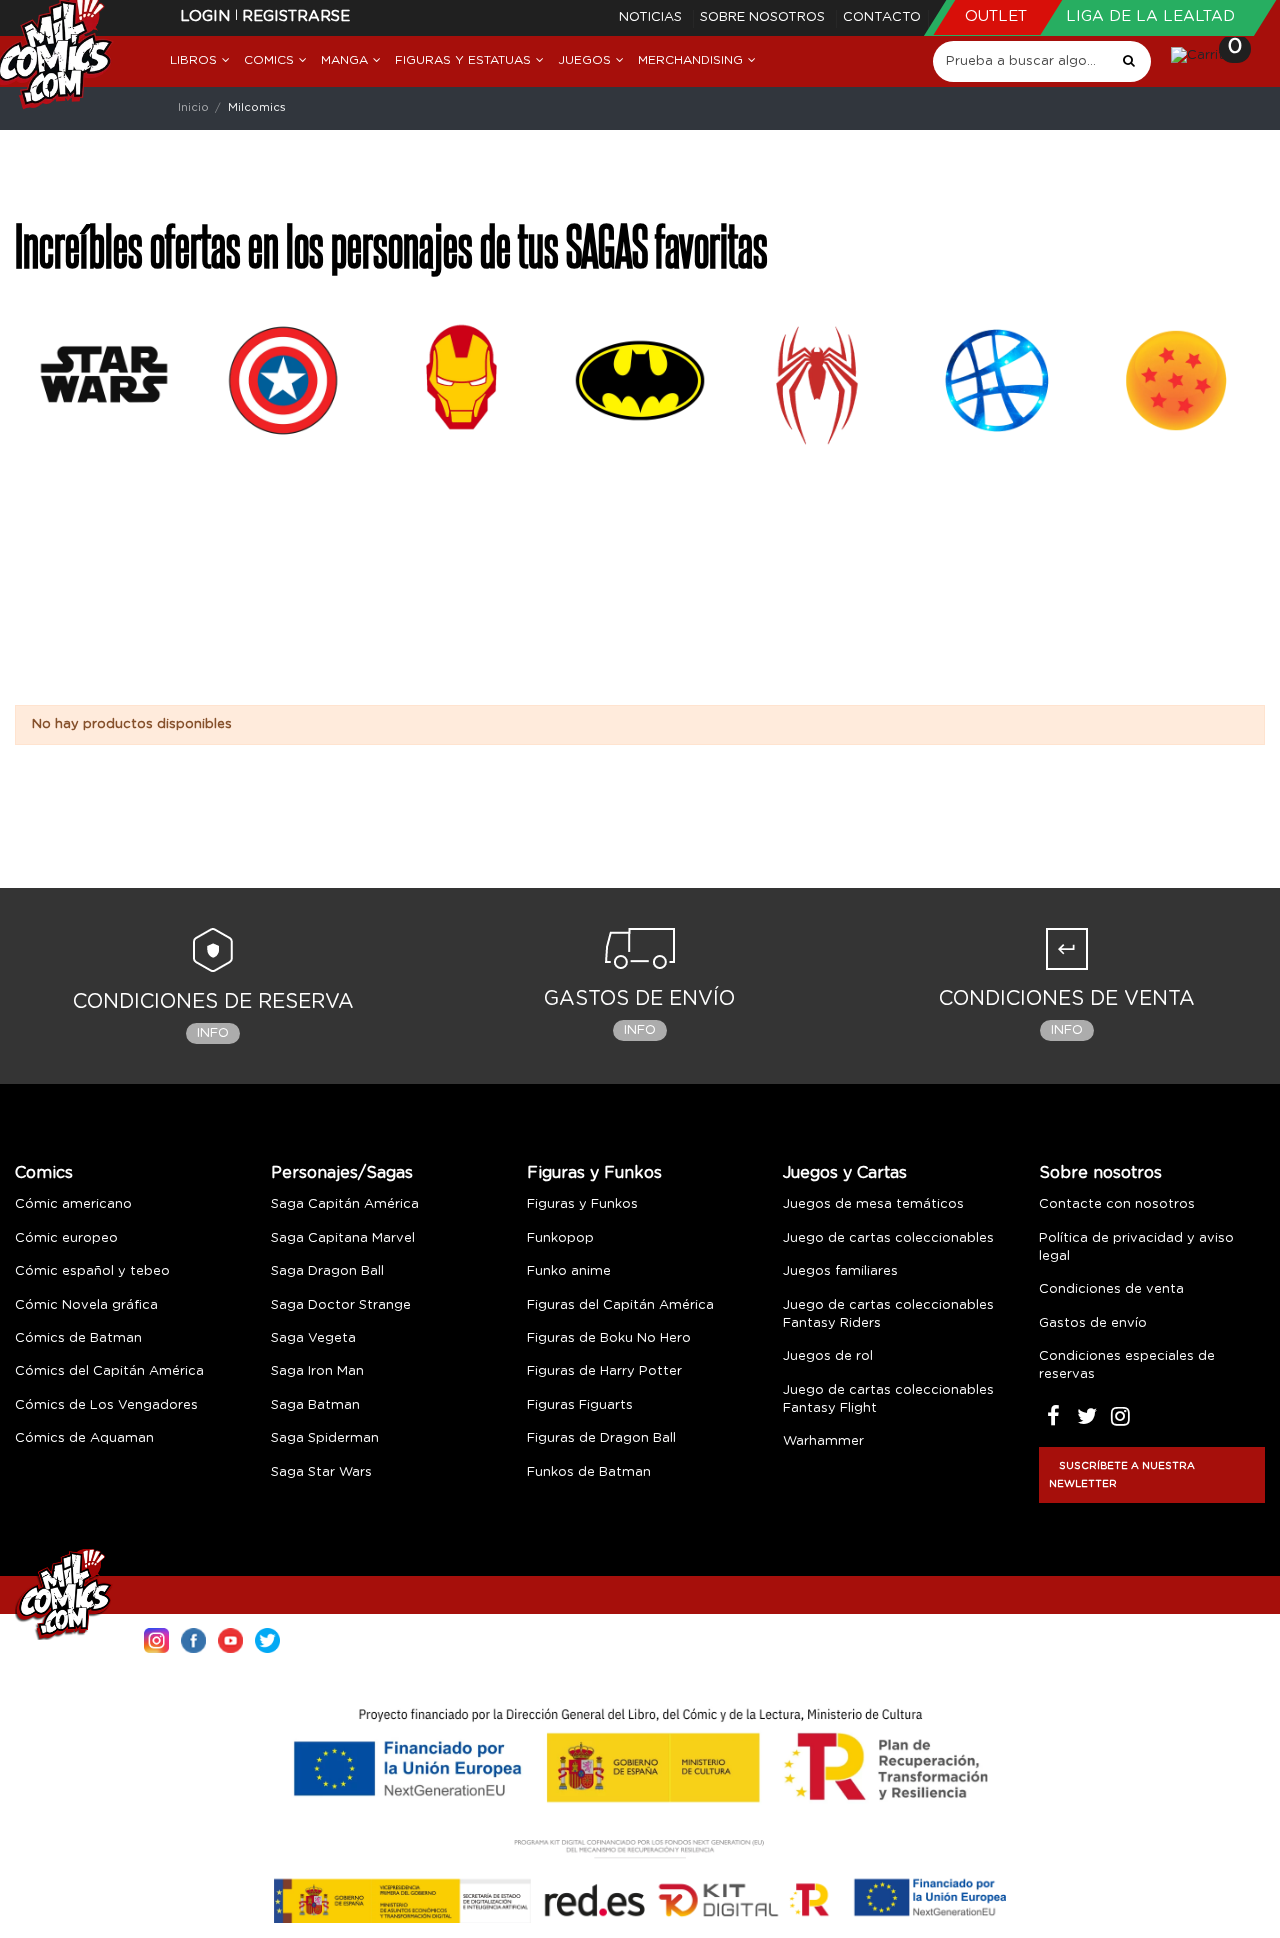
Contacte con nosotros (1117, 1204)
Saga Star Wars (321, 1472)
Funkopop (560, 1238)
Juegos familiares (840, 1271)
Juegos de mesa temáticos (873, 1204)
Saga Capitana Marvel (343, 1238)
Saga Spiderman (325, 1438)
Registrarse (296, 16)
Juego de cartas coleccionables (888, 1238)
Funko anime (569, 1271)
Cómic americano (73, 1204)
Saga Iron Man (317, 1371)
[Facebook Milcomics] (193, 1638)
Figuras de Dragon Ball (601, 1438)
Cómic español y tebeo (92, 1271)
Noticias (652, 17)
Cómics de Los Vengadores (106, 1405)
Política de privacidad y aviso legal (1136, 1247)
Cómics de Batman (78, 1338)
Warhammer (823, 1441)
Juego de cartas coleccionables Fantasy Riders (888, 1314)
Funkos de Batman (589, 1472)
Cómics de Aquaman (84, 1438)
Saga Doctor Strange (341, 1305)
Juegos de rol (828, 1356)
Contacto (882, 17)
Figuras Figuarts (580, 1405)
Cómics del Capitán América (109, 1371)
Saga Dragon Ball (327, 1271)
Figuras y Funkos (594, 1173)
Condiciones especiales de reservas (1127, 1365)
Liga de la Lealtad (1150, 16)
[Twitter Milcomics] (267, 1638)
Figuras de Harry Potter (604, 1371)
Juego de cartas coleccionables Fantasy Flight (888, 1399)
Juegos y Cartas (845, 1173)
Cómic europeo (66, 1238)
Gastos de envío (1093, 1323)
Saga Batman (315, 1405)
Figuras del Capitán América (620, 1305)
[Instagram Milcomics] (156, 1638)
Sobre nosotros (764, 17)
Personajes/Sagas (342, 1173)
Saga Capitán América (345, 1204)
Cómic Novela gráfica (86, 1305)
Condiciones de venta (1111, 1289)
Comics (44, 1173)
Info (213, 1033)
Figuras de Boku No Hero (609, 1338)
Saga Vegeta (313, 1338)
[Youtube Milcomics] (230, 1638)
